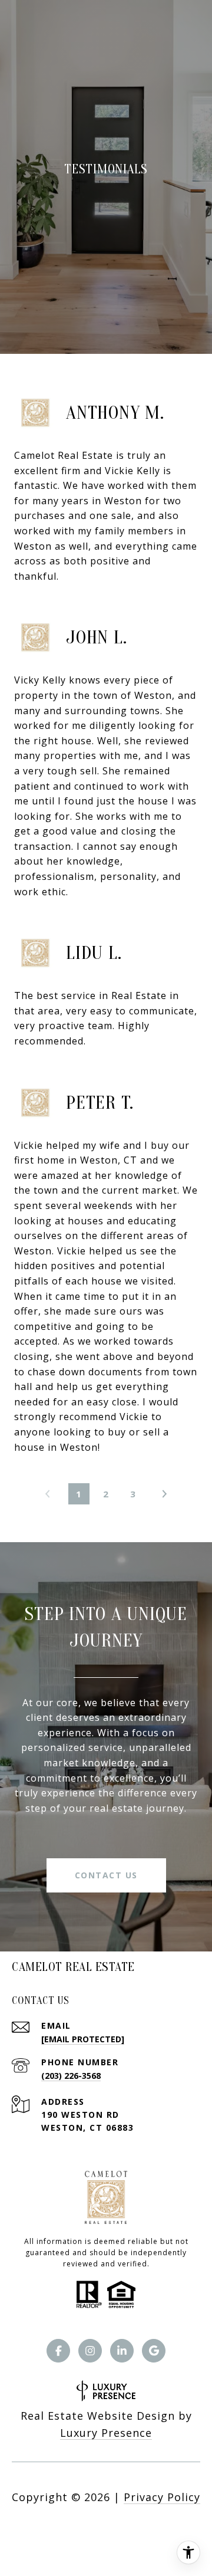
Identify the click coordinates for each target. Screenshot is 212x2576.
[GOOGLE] (154, 2351)
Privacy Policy (162, 2497)
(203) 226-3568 (71, 2076)
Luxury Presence (106, 2433)
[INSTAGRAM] (90, 2351)
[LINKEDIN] (122, 2351)
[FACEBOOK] (58, 2351)
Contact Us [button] (106, 1875)
